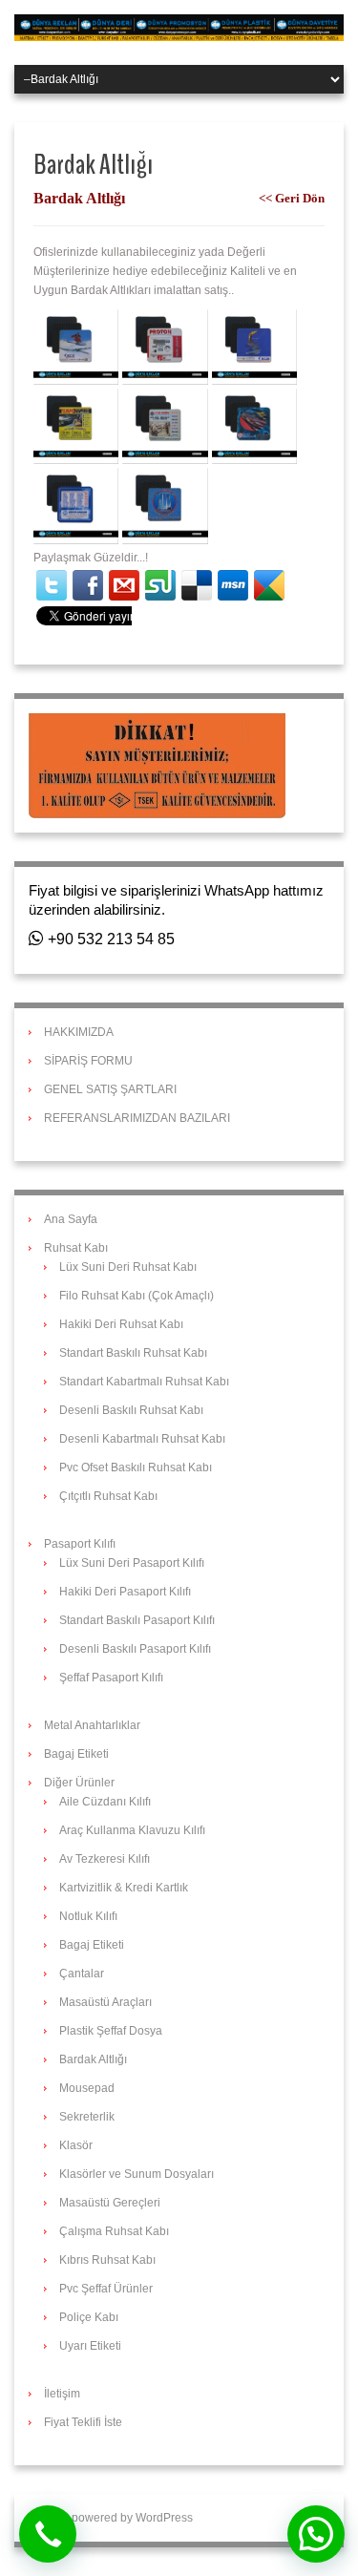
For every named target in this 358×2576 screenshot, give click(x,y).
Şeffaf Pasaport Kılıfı (111, 1678)
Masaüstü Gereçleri (110, 2203)
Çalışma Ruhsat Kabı (114, 2231)
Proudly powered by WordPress (111, 2518)
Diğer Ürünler (79, 1783)
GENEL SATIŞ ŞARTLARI (110, 1089)
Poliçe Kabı (89, 2317)
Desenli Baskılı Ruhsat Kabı (131, 1410)
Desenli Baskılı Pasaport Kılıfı (135, 1649)
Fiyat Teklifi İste (83, 2422)
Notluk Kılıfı (88, 1916)
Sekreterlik (87, 2117)
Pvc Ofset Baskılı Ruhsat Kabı (136, 1467)
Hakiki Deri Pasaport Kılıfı (125, 1592)
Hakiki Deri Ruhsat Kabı (121, 1324)
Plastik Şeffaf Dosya (111, 2031)
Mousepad (87, 2088)
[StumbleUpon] (160, 585)
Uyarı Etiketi (90, 2346)
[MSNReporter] (233, 585)
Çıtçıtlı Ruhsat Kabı (108, 1496)
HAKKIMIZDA (79, 1032)
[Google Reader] (269, 585)
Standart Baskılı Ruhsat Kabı (133, 1353)
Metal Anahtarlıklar (92, 1725)
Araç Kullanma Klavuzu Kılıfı (132, 1830)
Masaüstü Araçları (105, 2002)
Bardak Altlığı (93, 2059)
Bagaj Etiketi (76, 1754)
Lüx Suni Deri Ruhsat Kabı (128, 1267)
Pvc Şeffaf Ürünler (106, 2289)
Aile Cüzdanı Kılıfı (105, 1802)
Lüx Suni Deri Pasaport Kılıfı (132, 1563)
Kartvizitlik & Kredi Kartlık (124, 1888)
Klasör (76, 2145)
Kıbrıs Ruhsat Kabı (107, 2260)
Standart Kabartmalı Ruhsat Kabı (144, 1382)
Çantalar (82, 1974)
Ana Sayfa (71, 1219)
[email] (124, 585)
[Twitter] (52, 585)
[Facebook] (88, 585)
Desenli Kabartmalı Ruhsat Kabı (142, 1439)
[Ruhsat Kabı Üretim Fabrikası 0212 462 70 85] (179, 27)
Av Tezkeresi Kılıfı (105, 1859)
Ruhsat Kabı (76, 1248)
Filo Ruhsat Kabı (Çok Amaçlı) (137, 1296)
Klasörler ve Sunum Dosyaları (137, 2174)
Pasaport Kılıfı (80, 1544)
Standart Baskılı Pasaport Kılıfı (137, 1620)
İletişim (62, 2394)
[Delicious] (197, 585)
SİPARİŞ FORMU (88, 1061)
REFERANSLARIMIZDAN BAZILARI (137, 1118)
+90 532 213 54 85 (109, 939)
